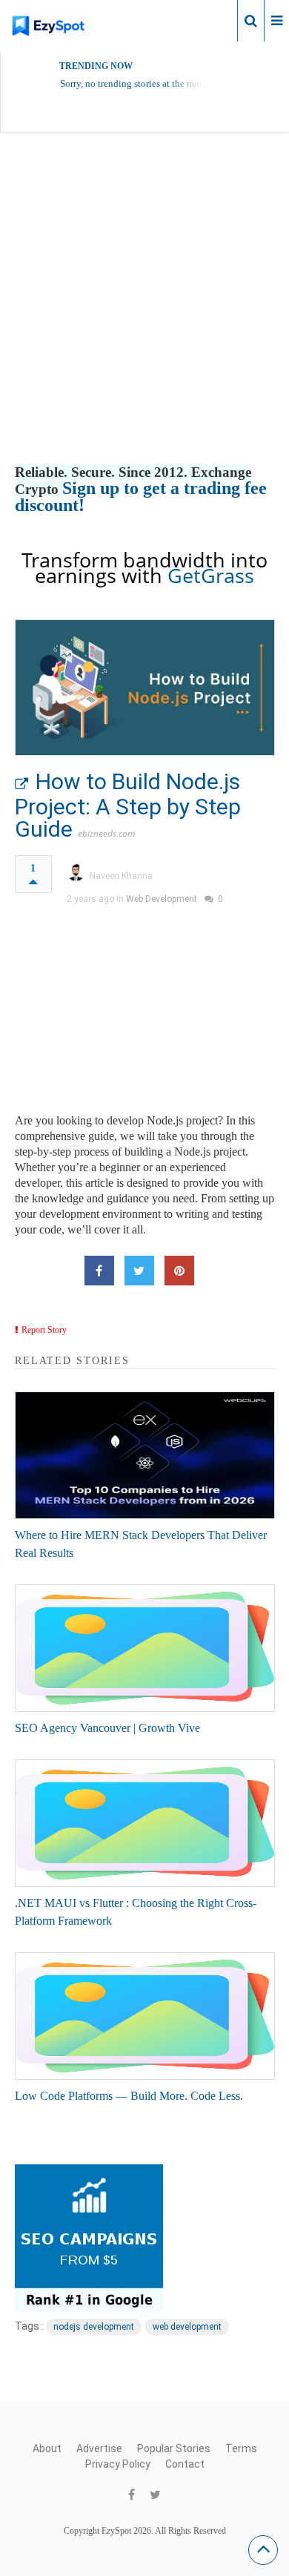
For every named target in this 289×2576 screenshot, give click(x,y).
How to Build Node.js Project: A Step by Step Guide (128, 805)
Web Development (162, 899)
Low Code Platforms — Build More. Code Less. (129, 2096)
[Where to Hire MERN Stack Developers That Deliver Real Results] (145, 1455)
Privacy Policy (118, 2464)
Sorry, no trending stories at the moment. (141, 83)
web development (187, 2327)
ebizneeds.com (106, 833)
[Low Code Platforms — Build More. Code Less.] (145, 2016)
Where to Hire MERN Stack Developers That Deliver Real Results (141, 1544)
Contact (185, 2464)
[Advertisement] (144, 314)
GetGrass (211, 575)
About (47, 2448)
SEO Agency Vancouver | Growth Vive (107, 1728)
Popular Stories (174, 2448)
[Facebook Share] (99, 1271)
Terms (241, 2448)
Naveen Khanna (121, 876)
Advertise (99, 2448)
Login (213, 20)
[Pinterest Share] (179, 1271)
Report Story (44, 1330)
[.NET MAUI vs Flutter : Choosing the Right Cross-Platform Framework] (145, 1823)
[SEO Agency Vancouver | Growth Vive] (145, 1648)
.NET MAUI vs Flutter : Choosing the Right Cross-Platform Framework (136, 1912)
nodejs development (94, 2327)
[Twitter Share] (139, 1271)
